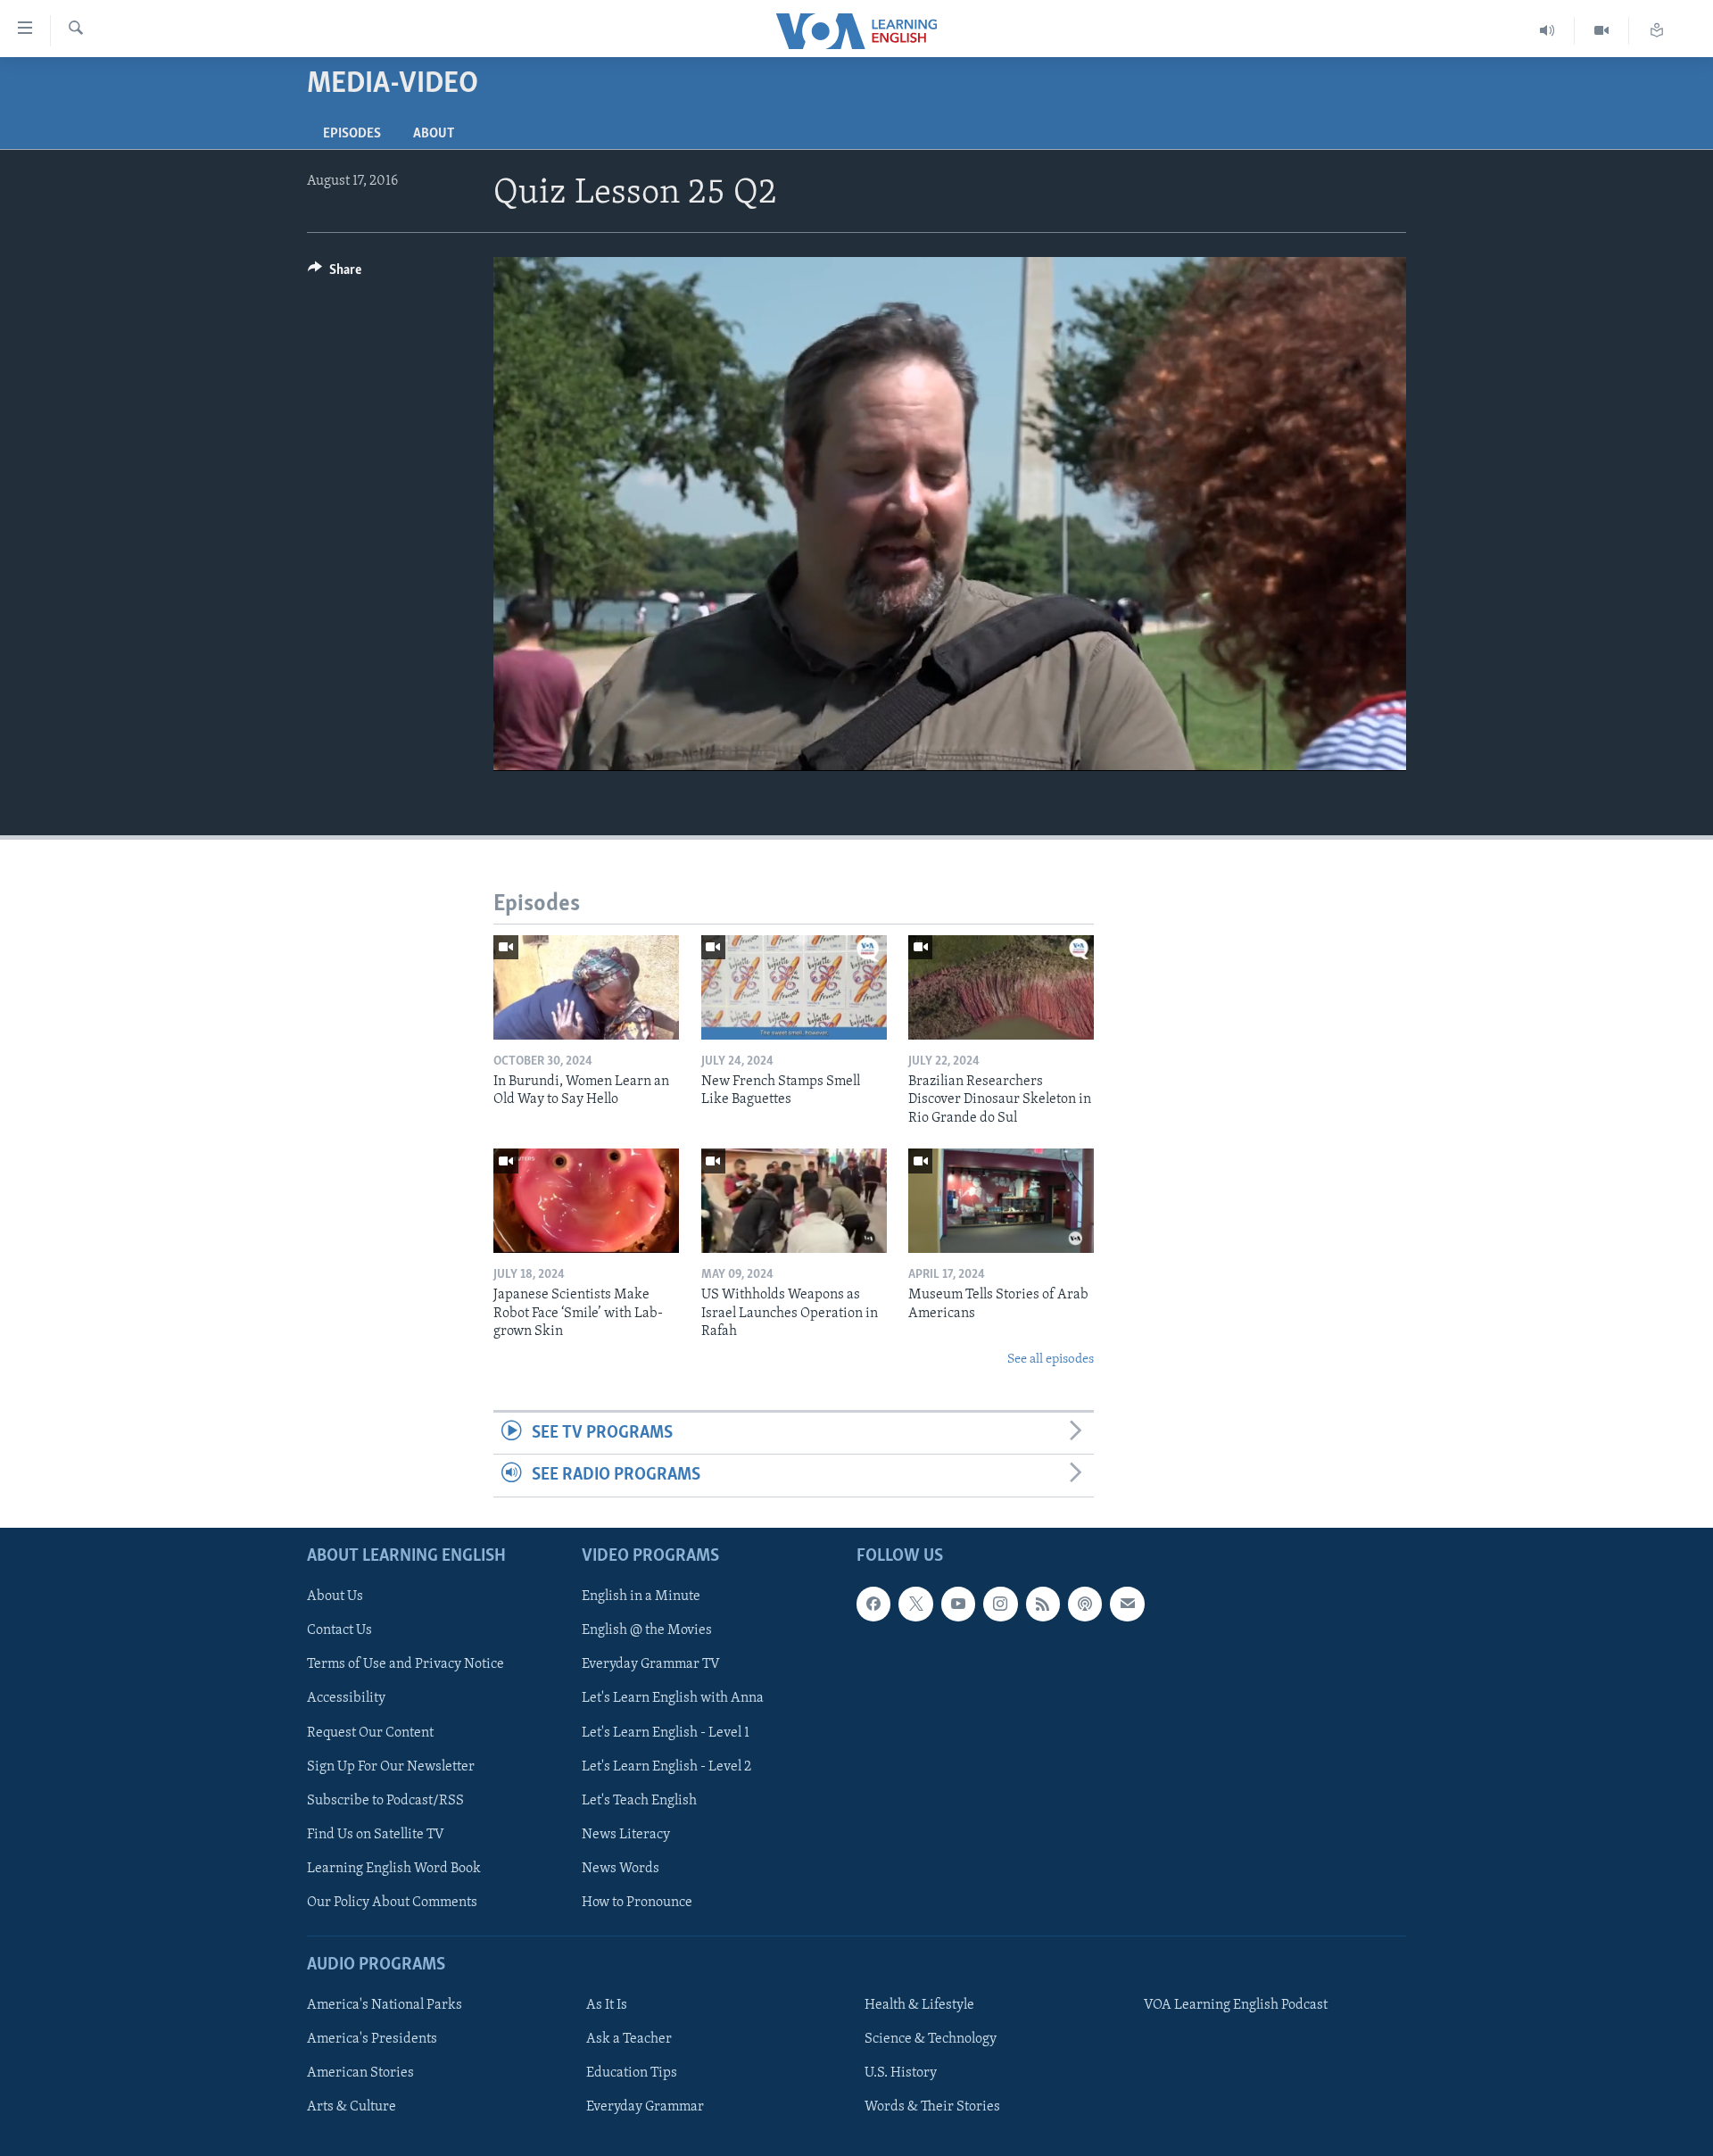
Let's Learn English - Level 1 (666, 1732)
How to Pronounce (637, 1902)
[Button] (335, 274)
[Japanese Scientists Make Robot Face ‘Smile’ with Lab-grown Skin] (586, 1201)
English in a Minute (641, 1596)
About (434, 134)
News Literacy (626, 1834)
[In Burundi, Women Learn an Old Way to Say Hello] (586, 987)
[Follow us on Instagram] (1000, 1604)
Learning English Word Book (394, 1868)
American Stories (360, 2073)
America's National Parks (385, 2005)
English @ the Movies (647, 1630)
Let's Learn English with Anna (673, 1698)
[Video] (1602, 31)
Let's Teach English (639, 1800)
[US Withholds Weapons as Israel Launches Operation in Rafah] (794, 1201)
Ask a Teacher (629, 2039)
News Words (621, 1868)
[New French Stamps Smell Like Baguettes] (794, 987)
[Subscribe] (1127, 1604)
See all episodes (1051, 1360)
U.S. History (901, 2073)
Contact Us (339, 1630)
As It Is (607, 2005)
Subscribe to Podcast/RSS (385, 1800)
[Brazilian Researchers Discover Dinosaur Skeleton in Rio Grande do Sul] (1001, 987)
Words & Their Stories (932, 2107)
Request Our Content (370, 1732)
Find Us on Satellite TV (376, 1834)
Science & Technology (931, 2039)
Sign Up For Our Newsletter (391, 1766)
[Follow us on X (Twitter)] (915, 1604)
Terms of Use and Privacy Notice (405, 1664)
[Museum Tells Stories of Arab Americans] (1001, 1201)
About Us (335, 1596)
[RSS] (1043, 1604)
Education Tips (632, 2073)
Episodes (352, 134)
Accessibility (346, 1698)
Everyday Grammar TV (651, 1664)
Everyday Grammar (645, 2107)
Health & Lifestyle (919, 2005)
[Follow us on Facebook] (873, 1604)
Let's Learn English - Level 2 (666, 1766)
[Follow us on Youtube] (958, 1604)
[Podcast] (1085, 1604)
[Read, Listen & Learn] (1657, 31)
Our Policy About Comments (392, 1902)
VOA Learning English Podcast (1236, 2005)
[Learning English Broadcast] (1547, 31)
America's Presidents (372, 2039)
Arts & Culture (352, 2107)
